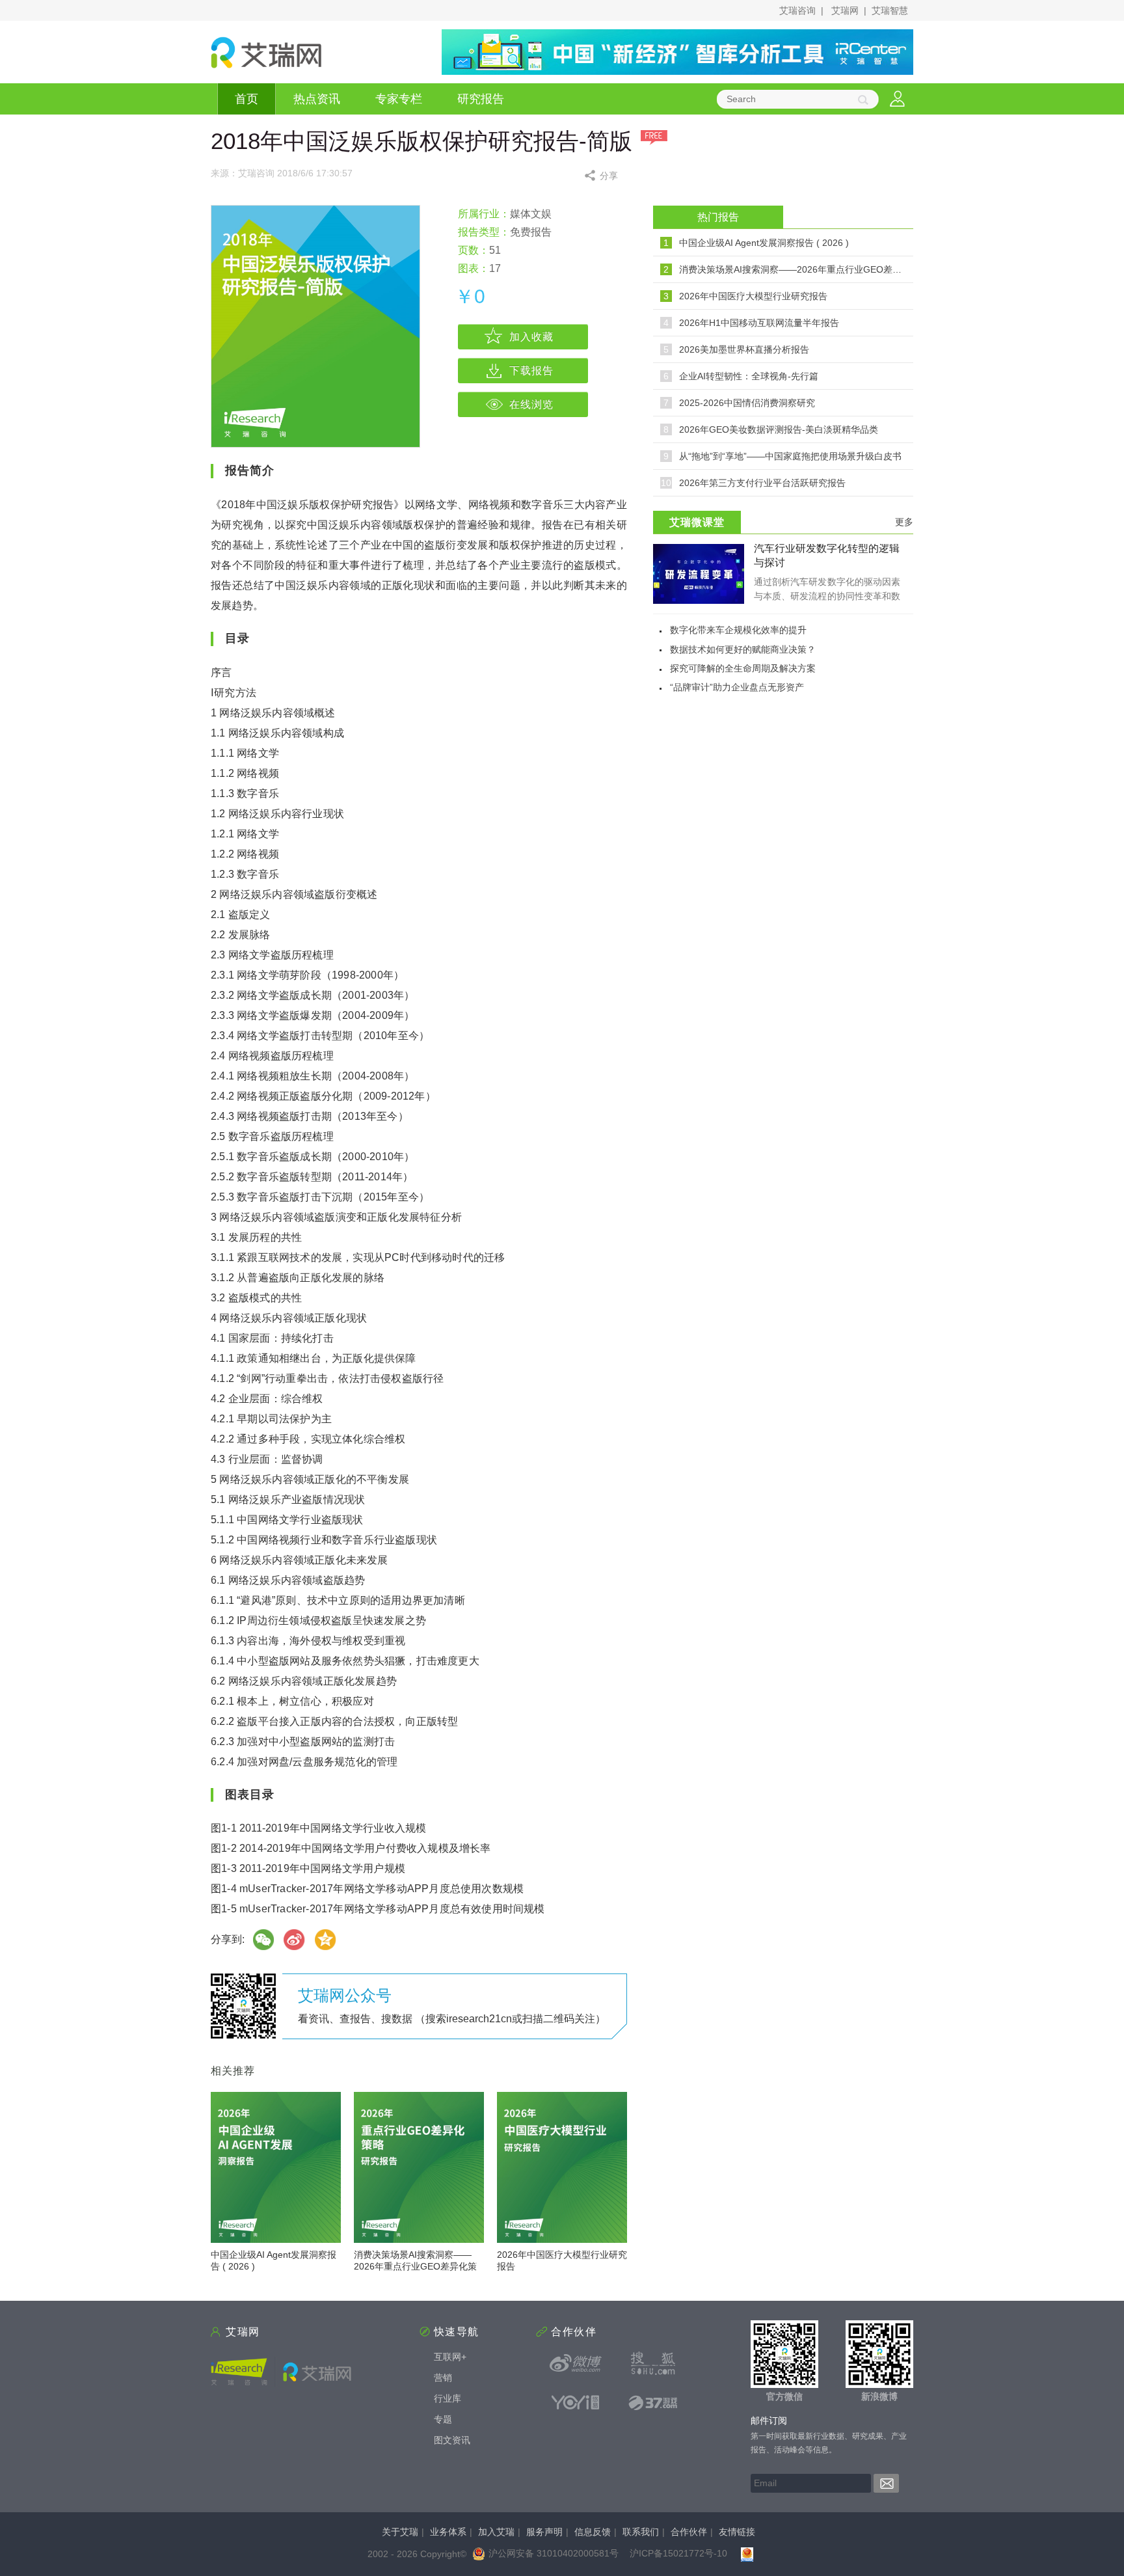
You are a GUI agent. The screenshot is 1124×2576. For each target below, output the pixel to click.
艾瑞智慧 (890, 10)
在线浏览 (531, 404)
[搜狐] (653, 2363)
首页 (247, 99)
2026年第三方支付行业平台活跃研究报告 (762, 483)
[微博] (295, 1940)
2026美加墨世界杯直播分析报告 (744, 349)
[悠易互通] (576, 2402)
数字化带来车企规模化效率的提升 (738, 630)
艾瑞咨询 (797, 10)
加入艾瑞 (496, 2532)
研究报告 (481, 99)
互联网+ (450, 2357)
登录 (897, 99)
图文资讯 (452, 2440)
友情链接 (737, 2532)
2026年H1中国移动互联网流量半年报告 (759, 323)
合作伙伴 (689, 2532)
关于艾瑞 (400, 2532)
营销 (443, 2378)
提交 (886, 2483)
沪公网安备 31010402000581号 (554, 2553)
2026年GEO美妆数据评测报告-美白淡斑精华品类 (779, 429)
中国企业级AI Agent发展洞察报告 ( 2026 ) (764, 243)
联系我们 (641, 2532)
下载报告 (531, 371)
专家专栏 (399, 99)
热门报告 (718, 217)
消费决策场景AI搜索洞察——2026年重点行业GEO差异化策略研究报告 (415, 2266)
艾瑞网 (845, 10)
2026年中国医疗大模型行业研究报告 (753, 296)
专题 (443, 2419)
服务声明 (544, 2532)
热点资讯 (317, 99)
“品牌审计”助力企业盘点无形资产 (737, 687)
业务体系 (448, 2532)
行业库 (448, 2398)
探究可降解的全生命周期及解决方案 (743, 668)
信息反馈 (593, 2532)
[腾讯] (326, 1940)
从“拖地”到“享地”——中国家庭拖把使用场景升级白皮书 (790, 456)
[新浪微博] (576, 2363)
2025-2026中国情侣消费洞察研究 (747, 403)
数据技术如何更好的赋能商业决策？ (743, 649)
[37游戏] (653, 2402)
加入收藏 (531, 337)
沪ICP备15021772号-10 (678, 2553)
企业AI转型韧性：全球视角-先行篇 (749, 376)
